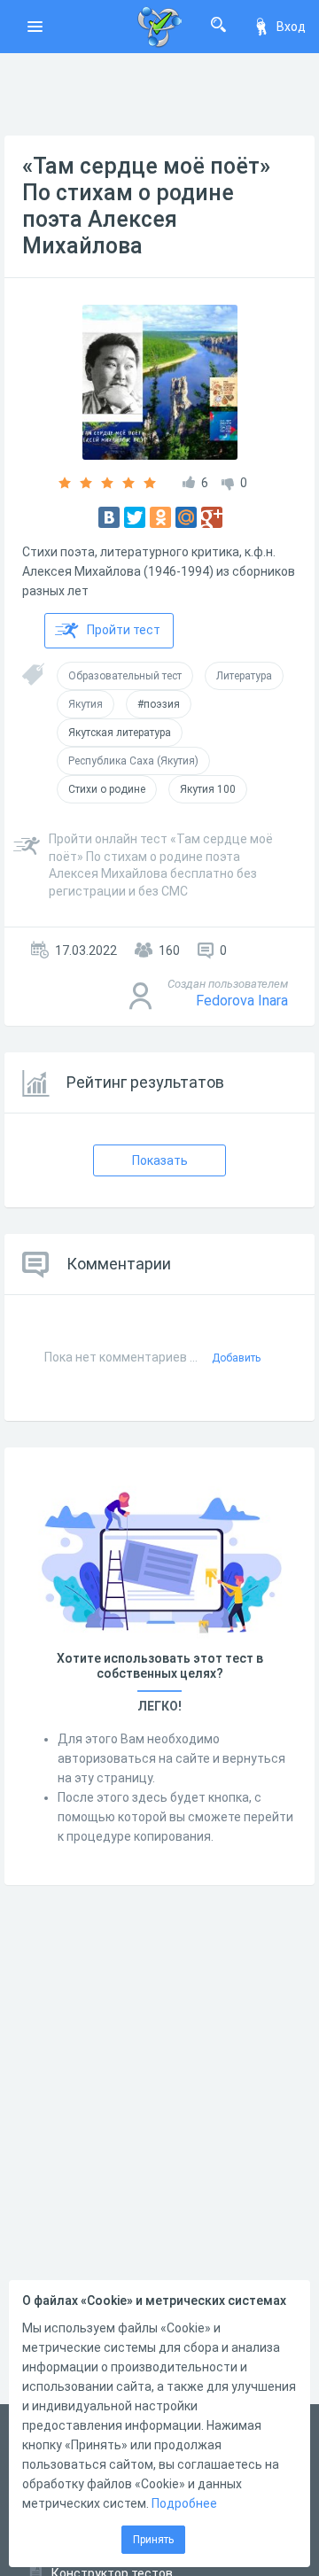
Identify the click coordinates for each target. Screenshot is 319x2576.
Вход (291, 27)
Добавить (236, 1358)
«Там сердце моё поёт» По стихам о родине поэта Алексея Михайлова (146, 206)
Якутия (86, 704)
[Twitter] (135, 517)
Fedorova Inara (242, 1001)
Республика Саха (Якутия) (133, 761)
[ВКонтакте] (109, 517)
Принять (153, 2540)
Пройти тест (124, 630)
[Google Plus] (212, 517)
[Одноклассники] (160, 517)
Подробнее (184, 2503)
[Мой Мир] (186, 517)
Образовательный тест (125, 676)
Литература (244, 676)
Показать (160, 1160)
